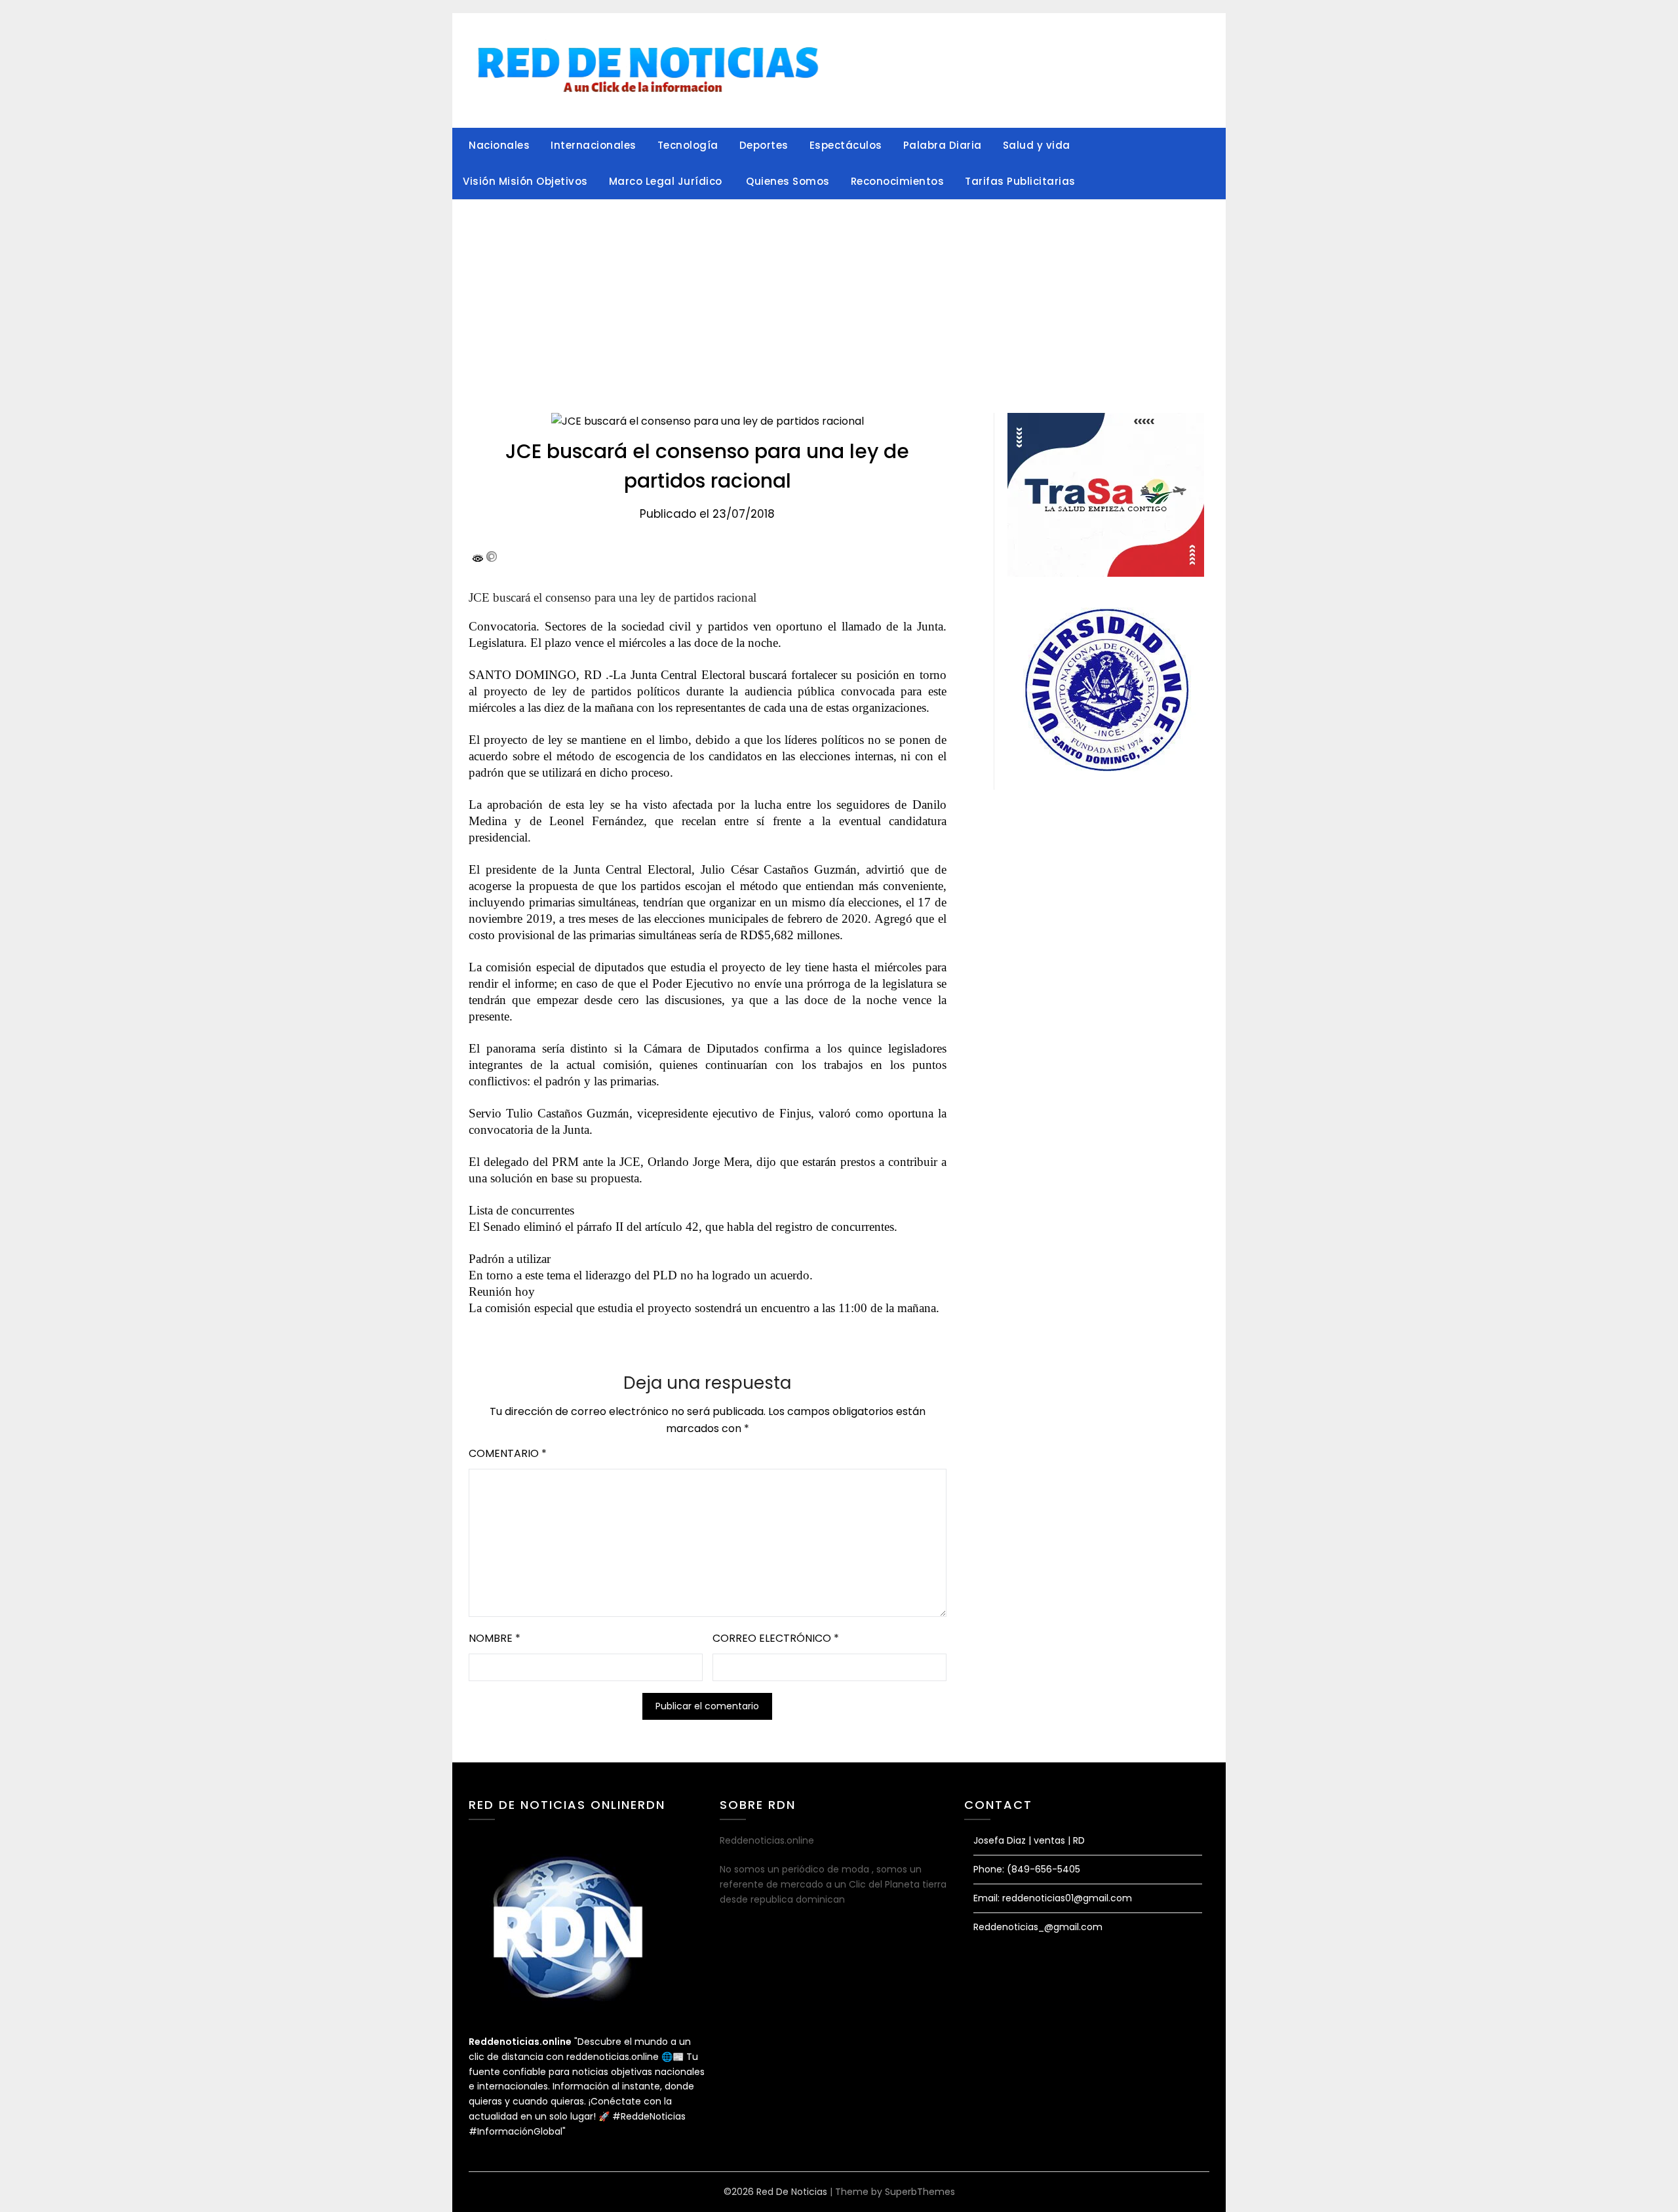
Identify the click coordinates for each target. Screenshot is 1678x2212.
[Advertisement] (839, 298)
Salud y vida (1037, 145)
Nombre (495, 1638)
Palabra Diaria (943, 145)
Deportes (764, 145)
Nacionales (499, 145)
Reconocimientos (898, 181)
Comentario (508, 1453)
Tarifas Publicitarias (1020, 181)
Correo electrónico (776, 1638)
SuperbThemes (920, 2192)
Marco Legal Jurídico (667, 181)
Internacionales (594, 145)
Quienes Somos (788, 181)
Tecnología (688, 145)
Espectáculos (846, 145)
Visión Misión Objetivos (525, 181)
